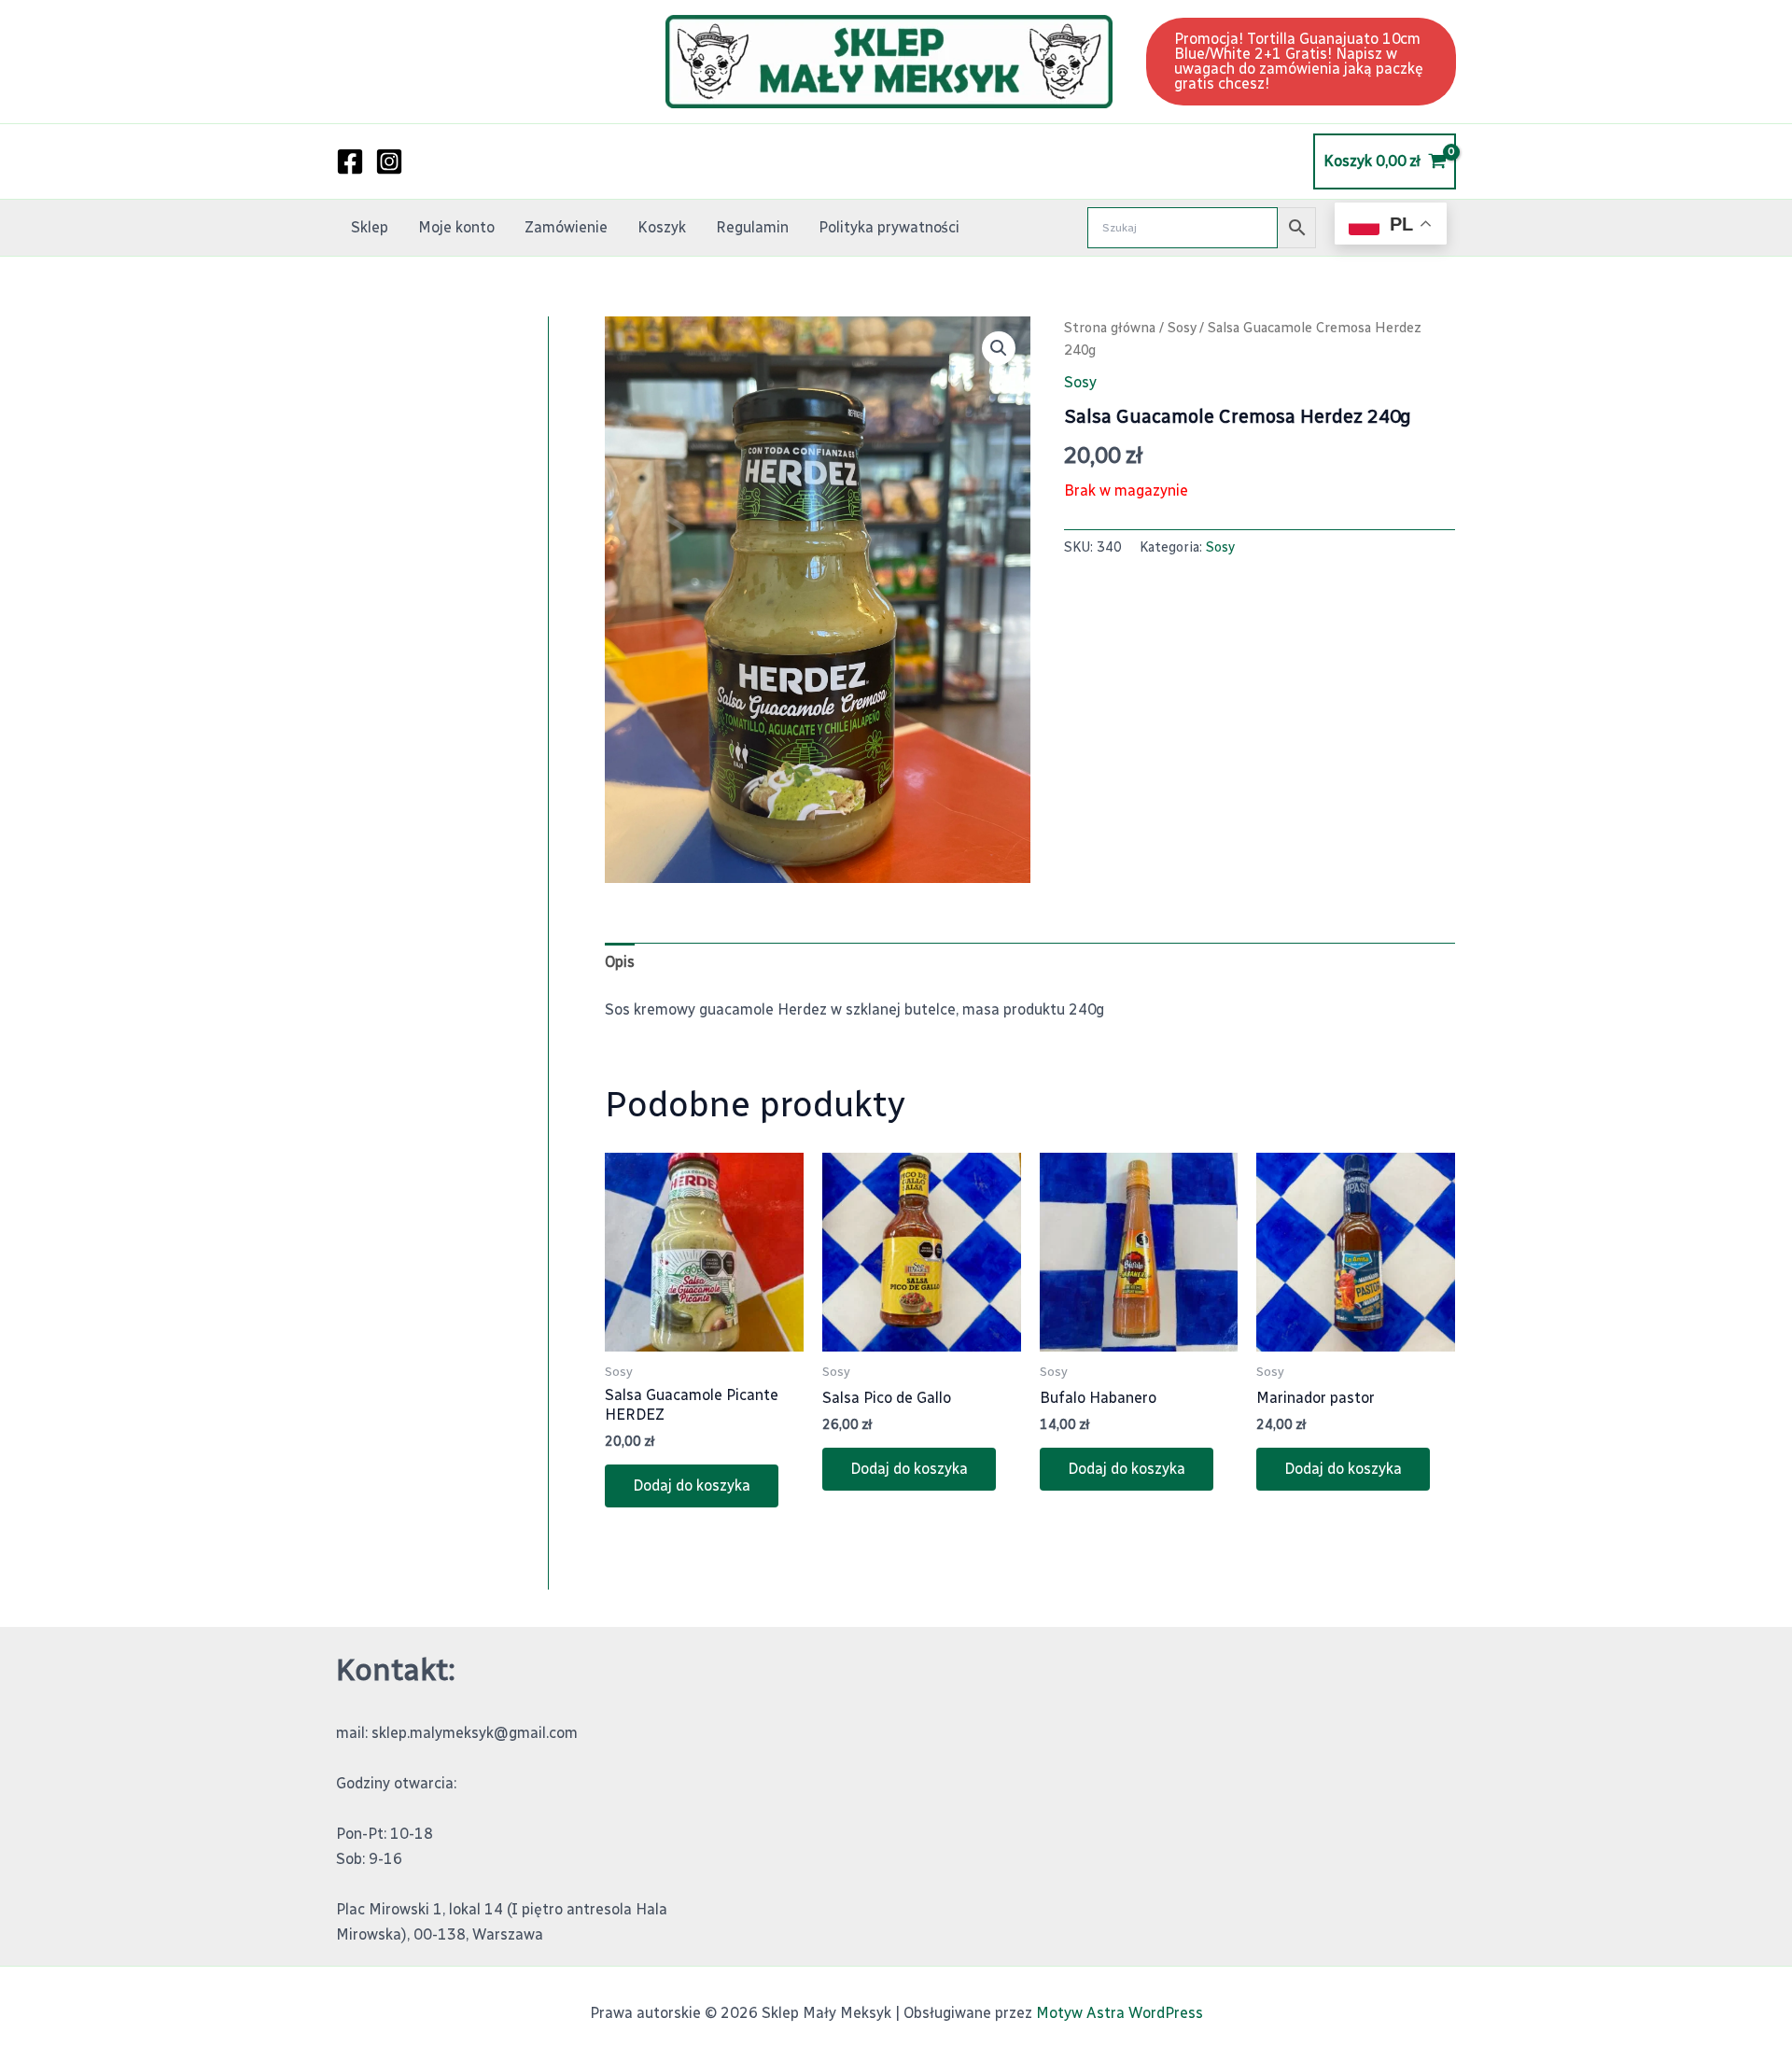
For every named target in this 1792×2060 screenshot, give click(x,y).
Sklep (370, 227)
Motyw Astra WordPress (1120, 2013)
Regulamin (752, 227)
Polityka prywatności (889, 227)
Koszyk (662, 227)
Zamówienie (566, 227)
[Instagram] (389, 161)
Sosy (1182, 328)
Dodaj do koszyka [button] (692, 1485)
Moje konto (456, 227)
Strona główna (1110, 328)
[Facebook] (350, 161)
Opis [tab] (620, 962)
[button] (1302, 62)
